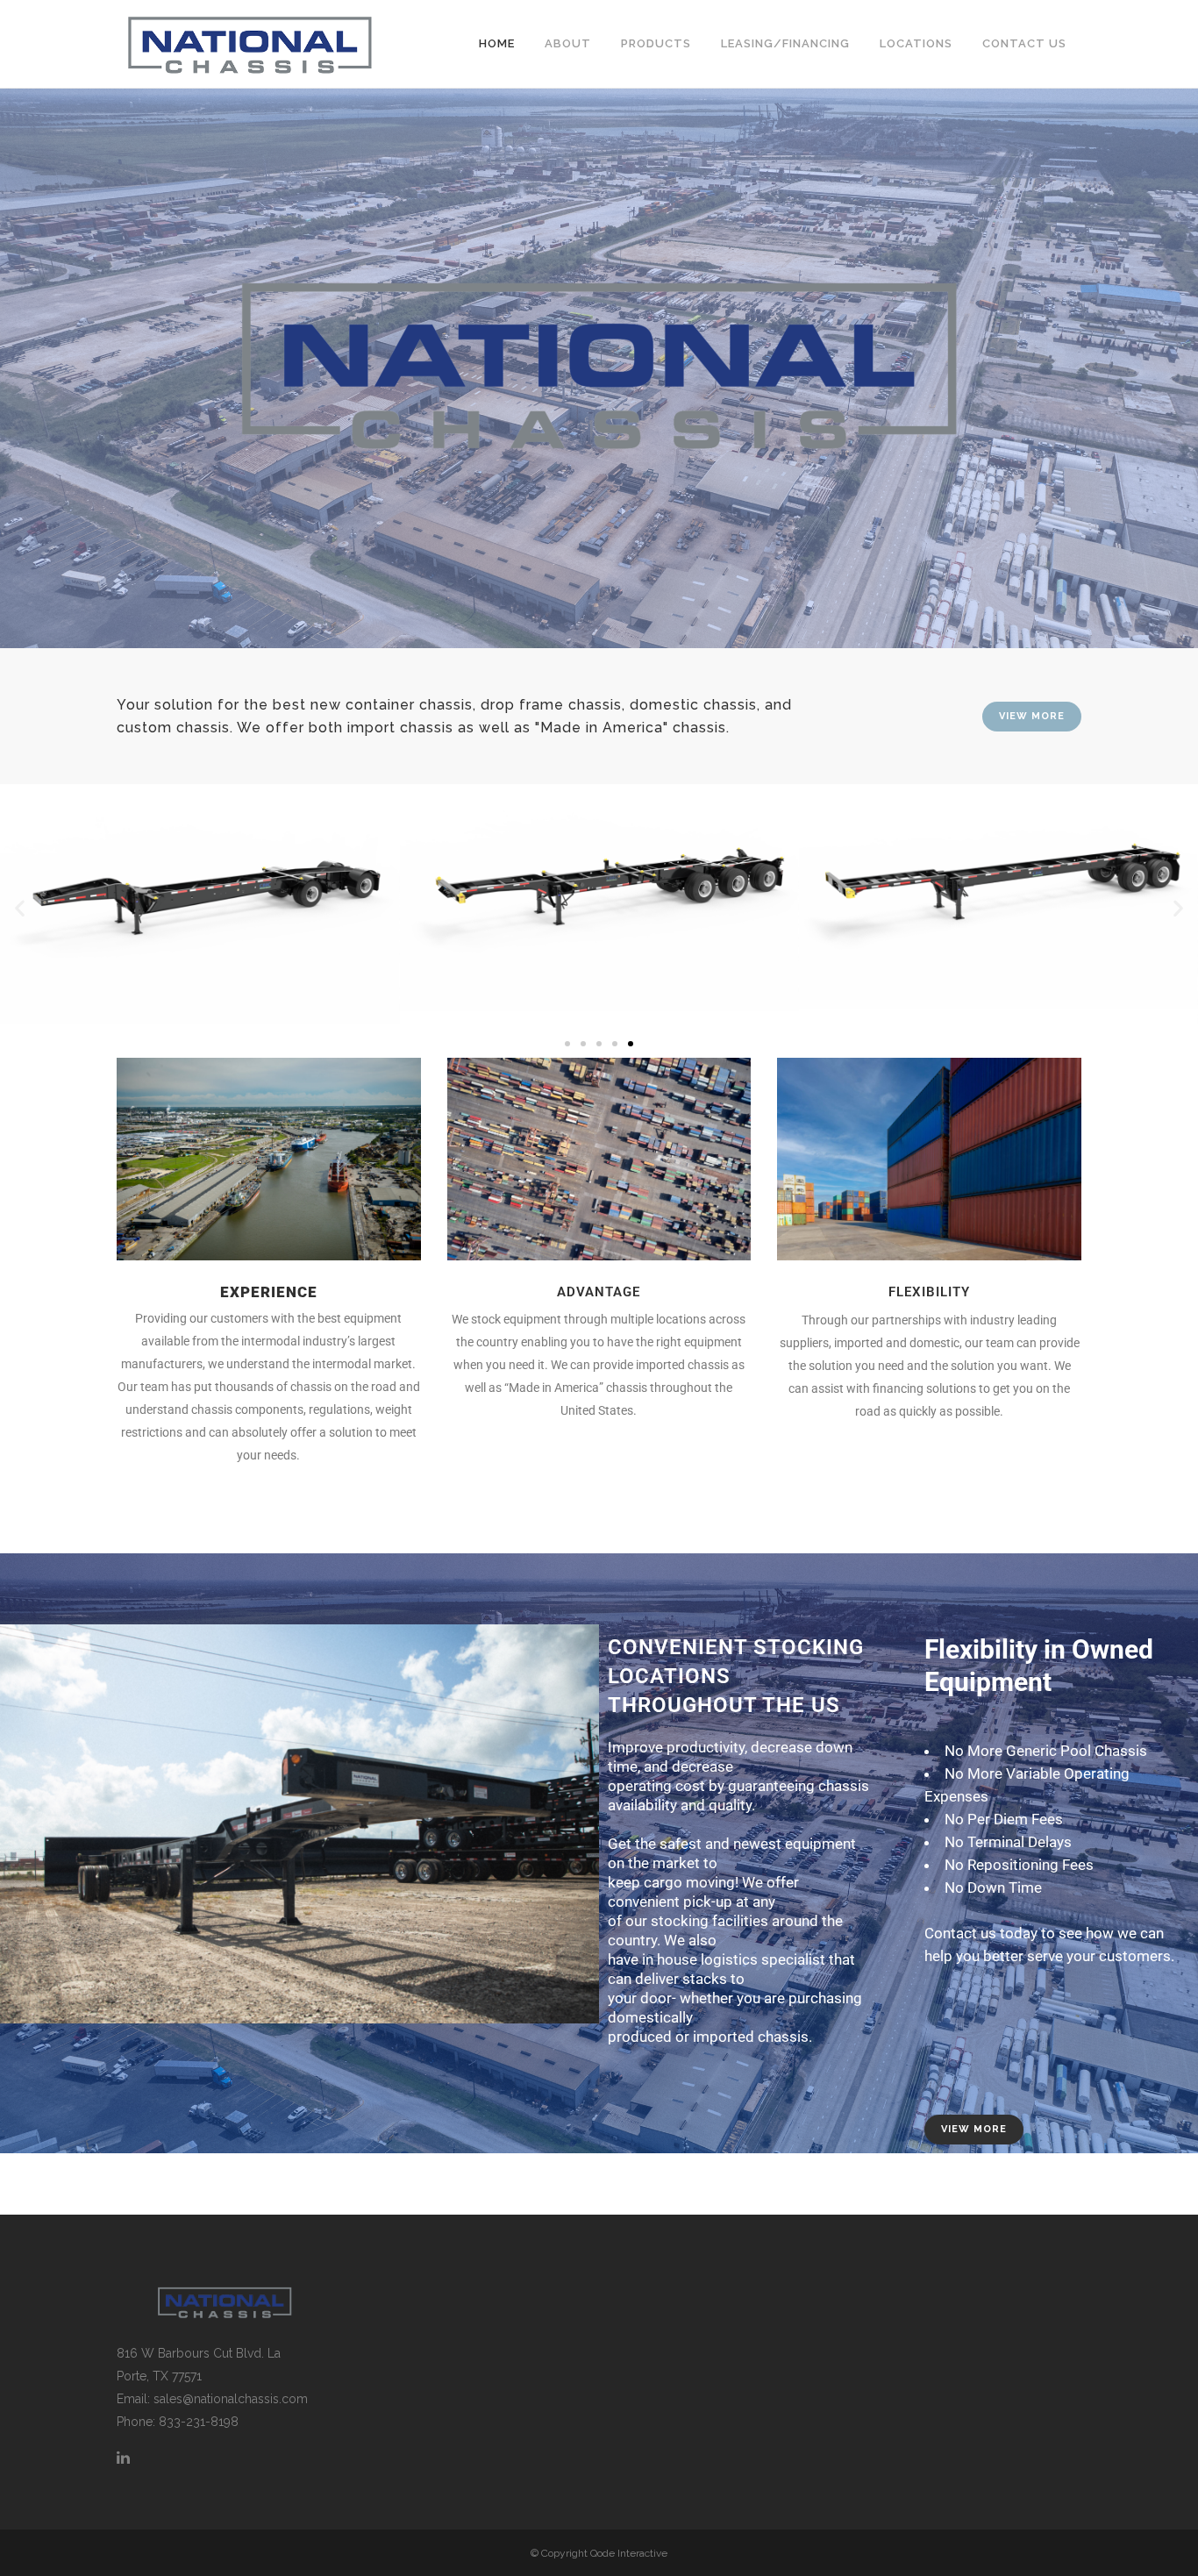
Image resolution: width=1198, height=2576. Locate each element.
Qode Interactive (629, 2553)
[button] (20, 907)
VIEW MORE (1032, 716)
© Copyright (560, 2553)
